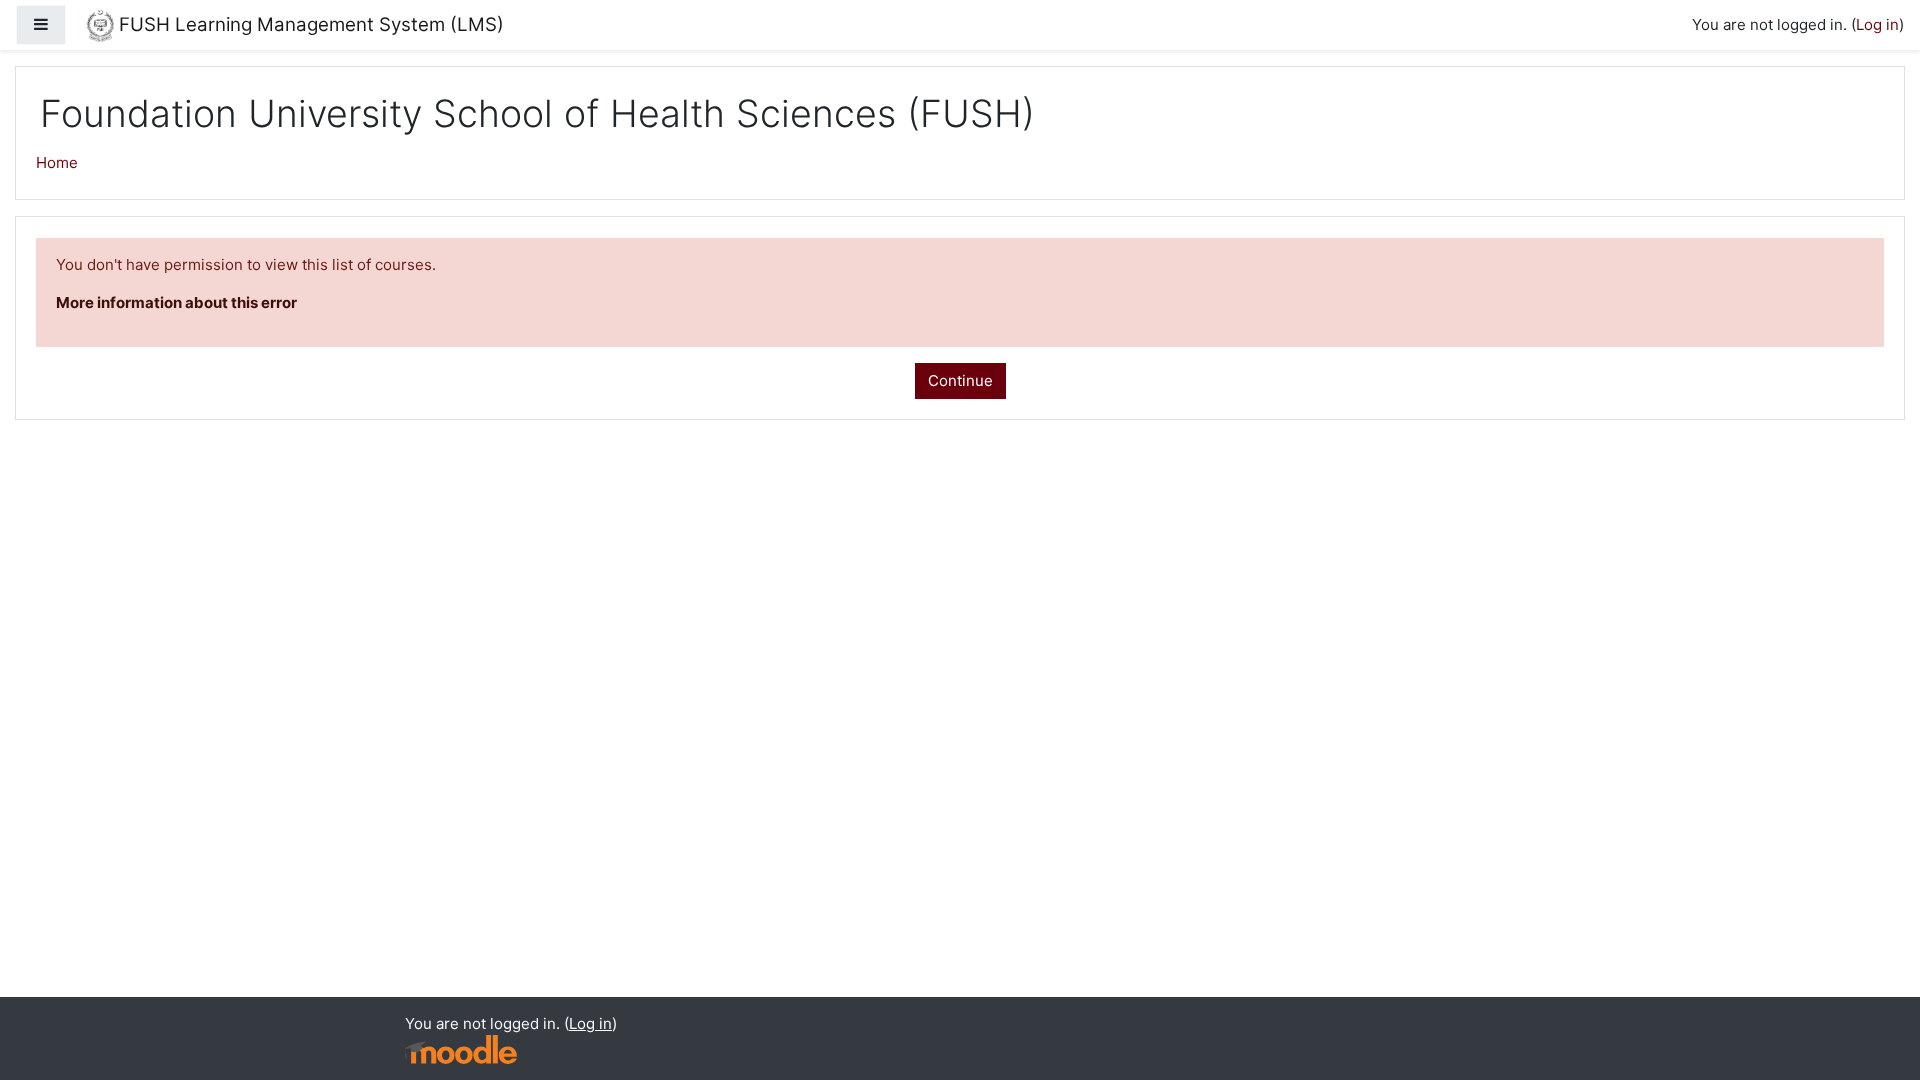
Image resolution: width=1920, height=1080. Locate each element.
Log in (1877, 24)
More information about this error (176, 302)
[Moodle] (461, 1049)
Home (57, 162)
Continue (960, 380)
